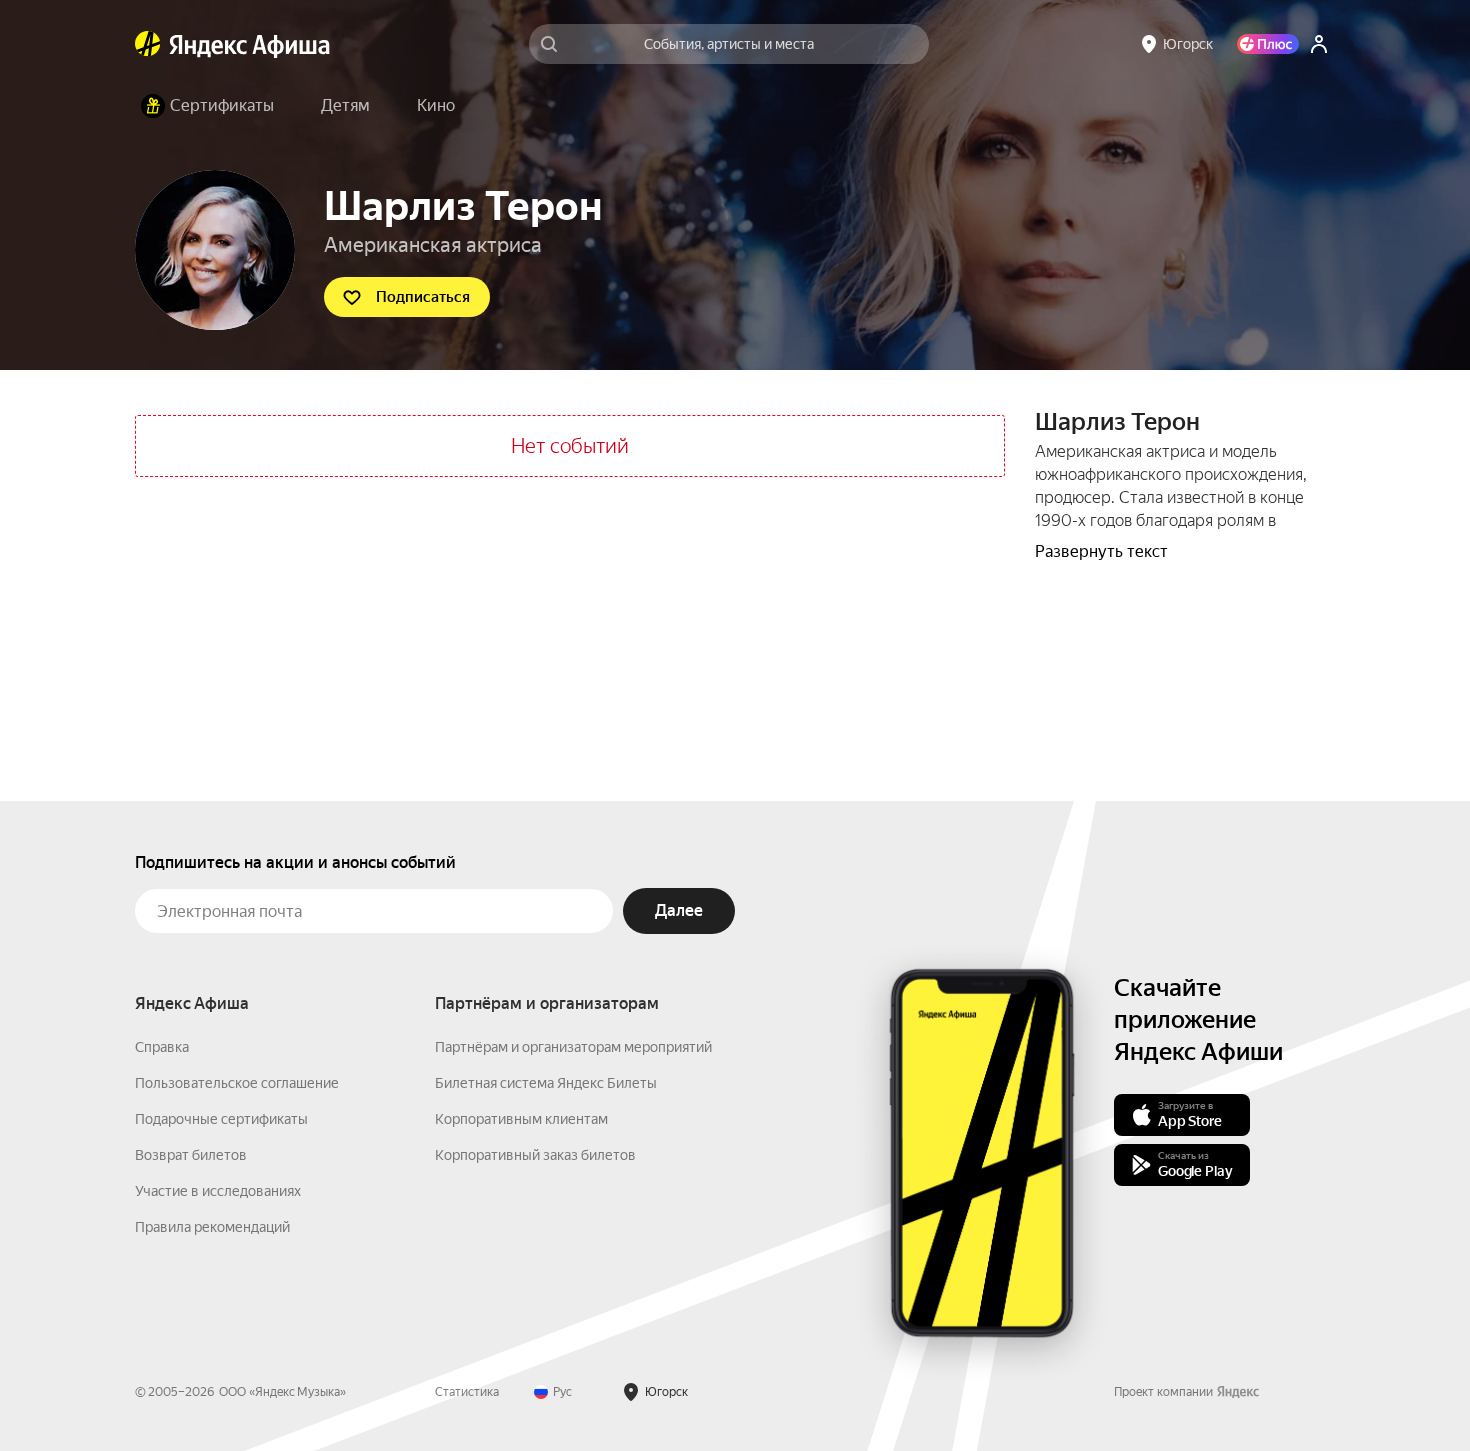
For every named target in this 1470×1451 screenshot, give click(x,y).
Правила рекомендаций (212, 1227)
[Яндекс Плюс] (1268, 44)
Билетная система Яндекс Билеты (546, 1083)
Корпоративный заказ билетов (535, 1155)
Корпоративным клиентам (521, 1119)
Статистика (467, 1392)
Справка (162, 1047)
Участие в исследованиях (218, 1191)
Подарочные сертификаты (221, 1119)
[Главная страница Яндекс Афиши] (148, 44)
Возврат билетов (191, 1155)
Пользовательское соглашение (237, 1083)
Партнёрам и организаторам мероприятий (573, 1047)
